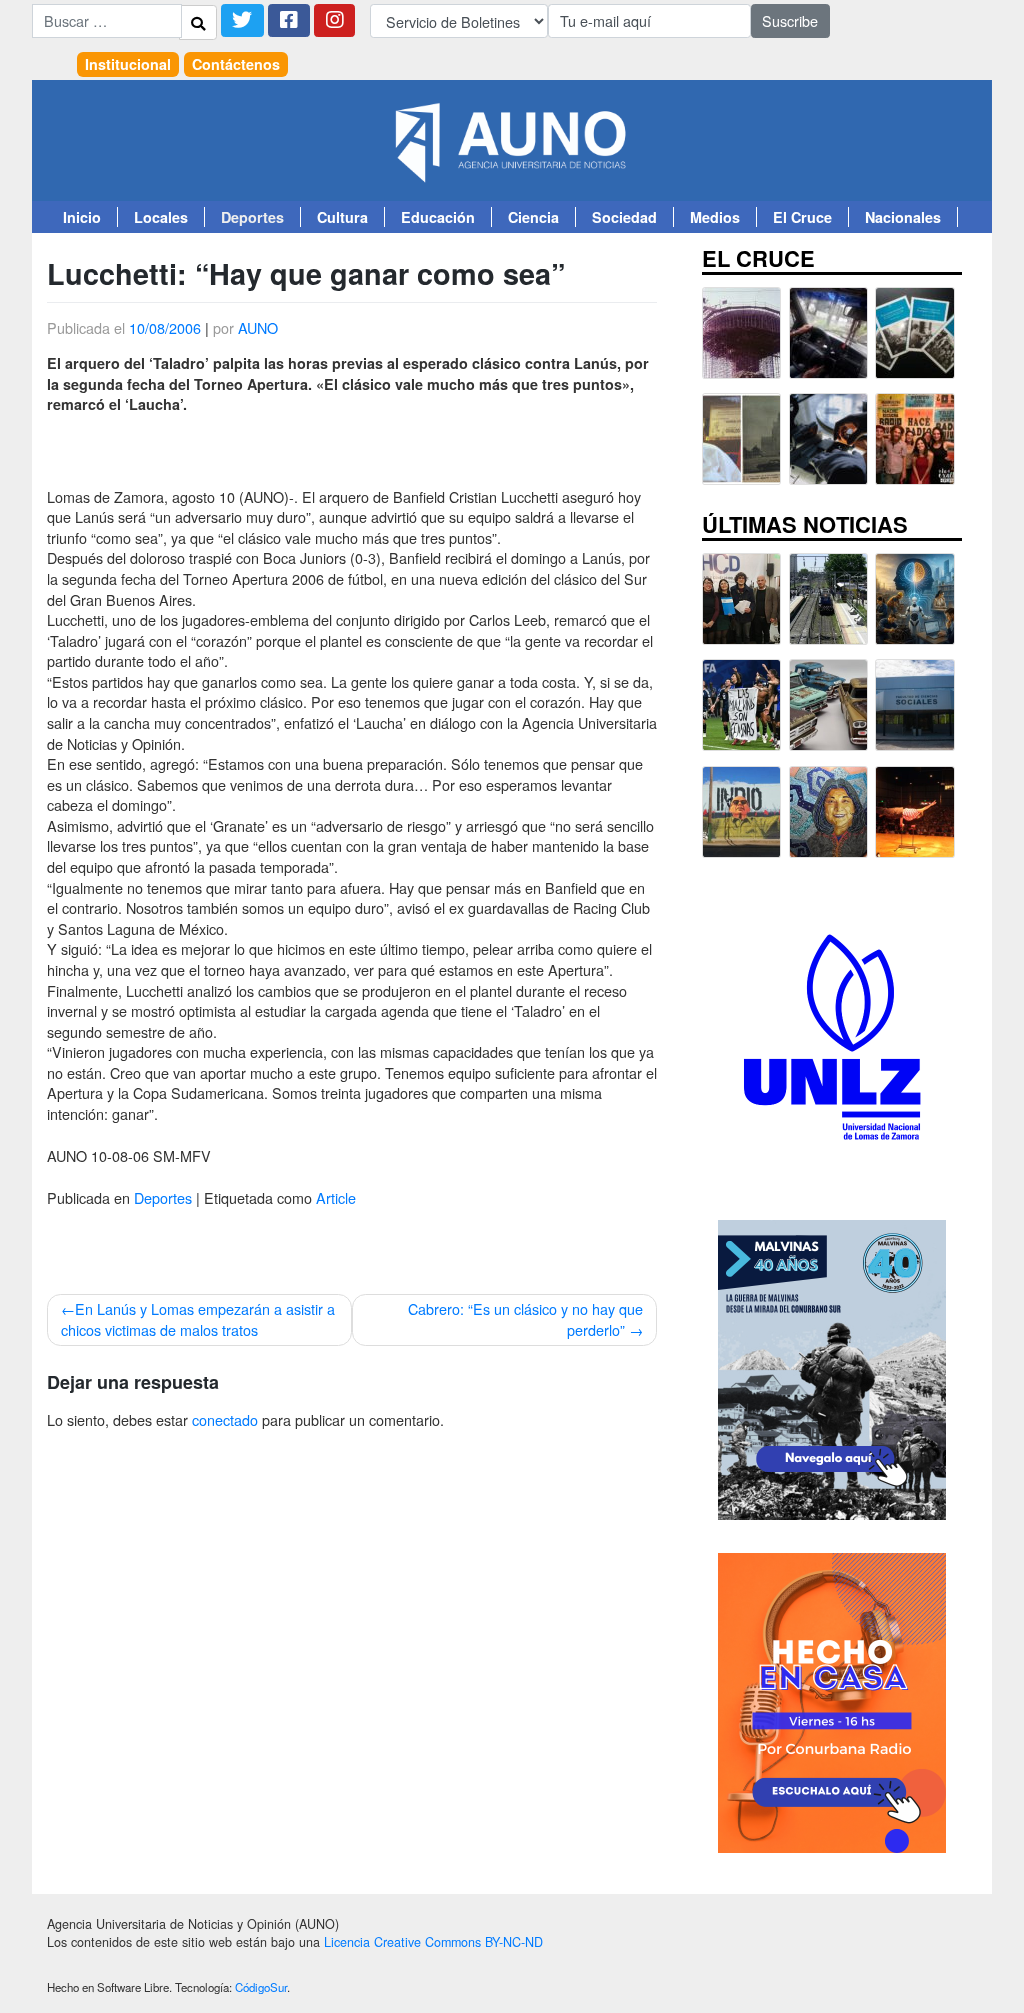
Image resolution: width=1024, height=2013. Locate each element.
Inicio (82, 217)
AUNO (258, 327)
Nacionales (903, 217)
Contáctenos (236, 64)
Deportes (252, 217)
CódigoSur (261, 1987)
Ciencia (533, 217)
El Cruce (802, 217)
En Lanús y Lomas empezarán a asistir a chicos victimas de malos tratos (198, 1319)
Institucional (128, 64)
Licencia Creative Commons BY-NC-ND (433, 1942)
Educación (438, 217)
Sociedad (624, 217)
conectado (225, 1419)
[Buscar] (198, 22)
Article (336, 1197)
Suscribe (790, 20)
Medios (715, 217)
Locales (161, 217)
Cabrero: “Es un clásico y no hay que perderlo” (525, 1319)
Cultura (342, 217)
